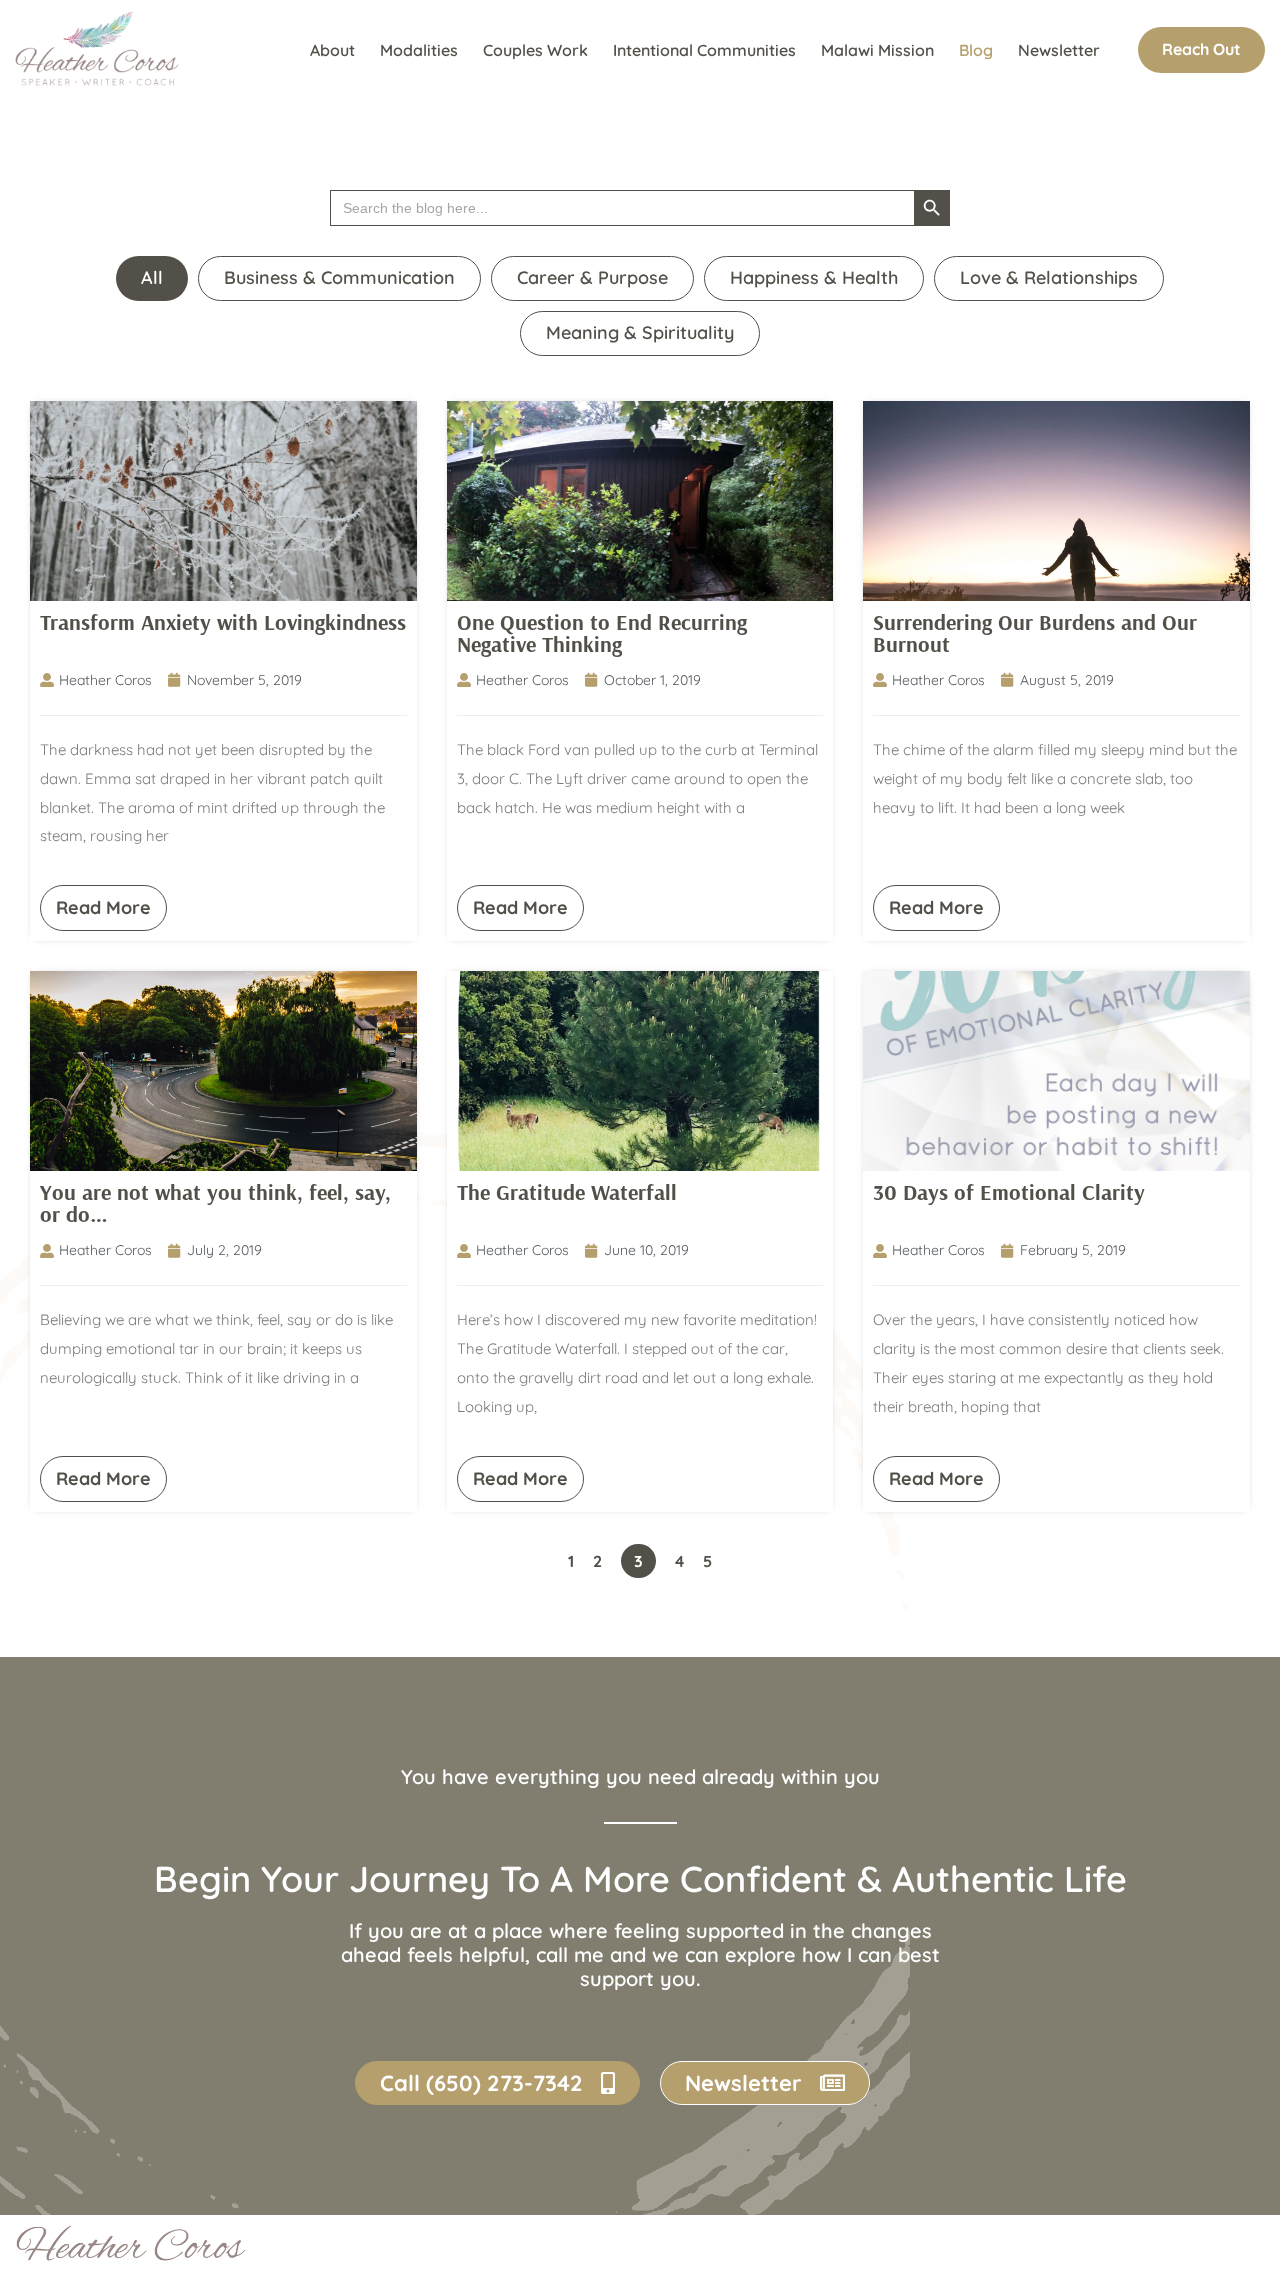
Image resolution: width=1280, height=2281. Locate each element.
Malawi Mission (877, 50)
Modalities (419, 50)
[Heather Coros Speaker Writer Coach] (102, 50)
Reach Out (1201, 49)
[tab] (152, 278)
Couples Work (535, 50)
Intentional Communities (704, 50)
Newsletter (1059, 50)
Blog (976, 50)
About (332, 50)
